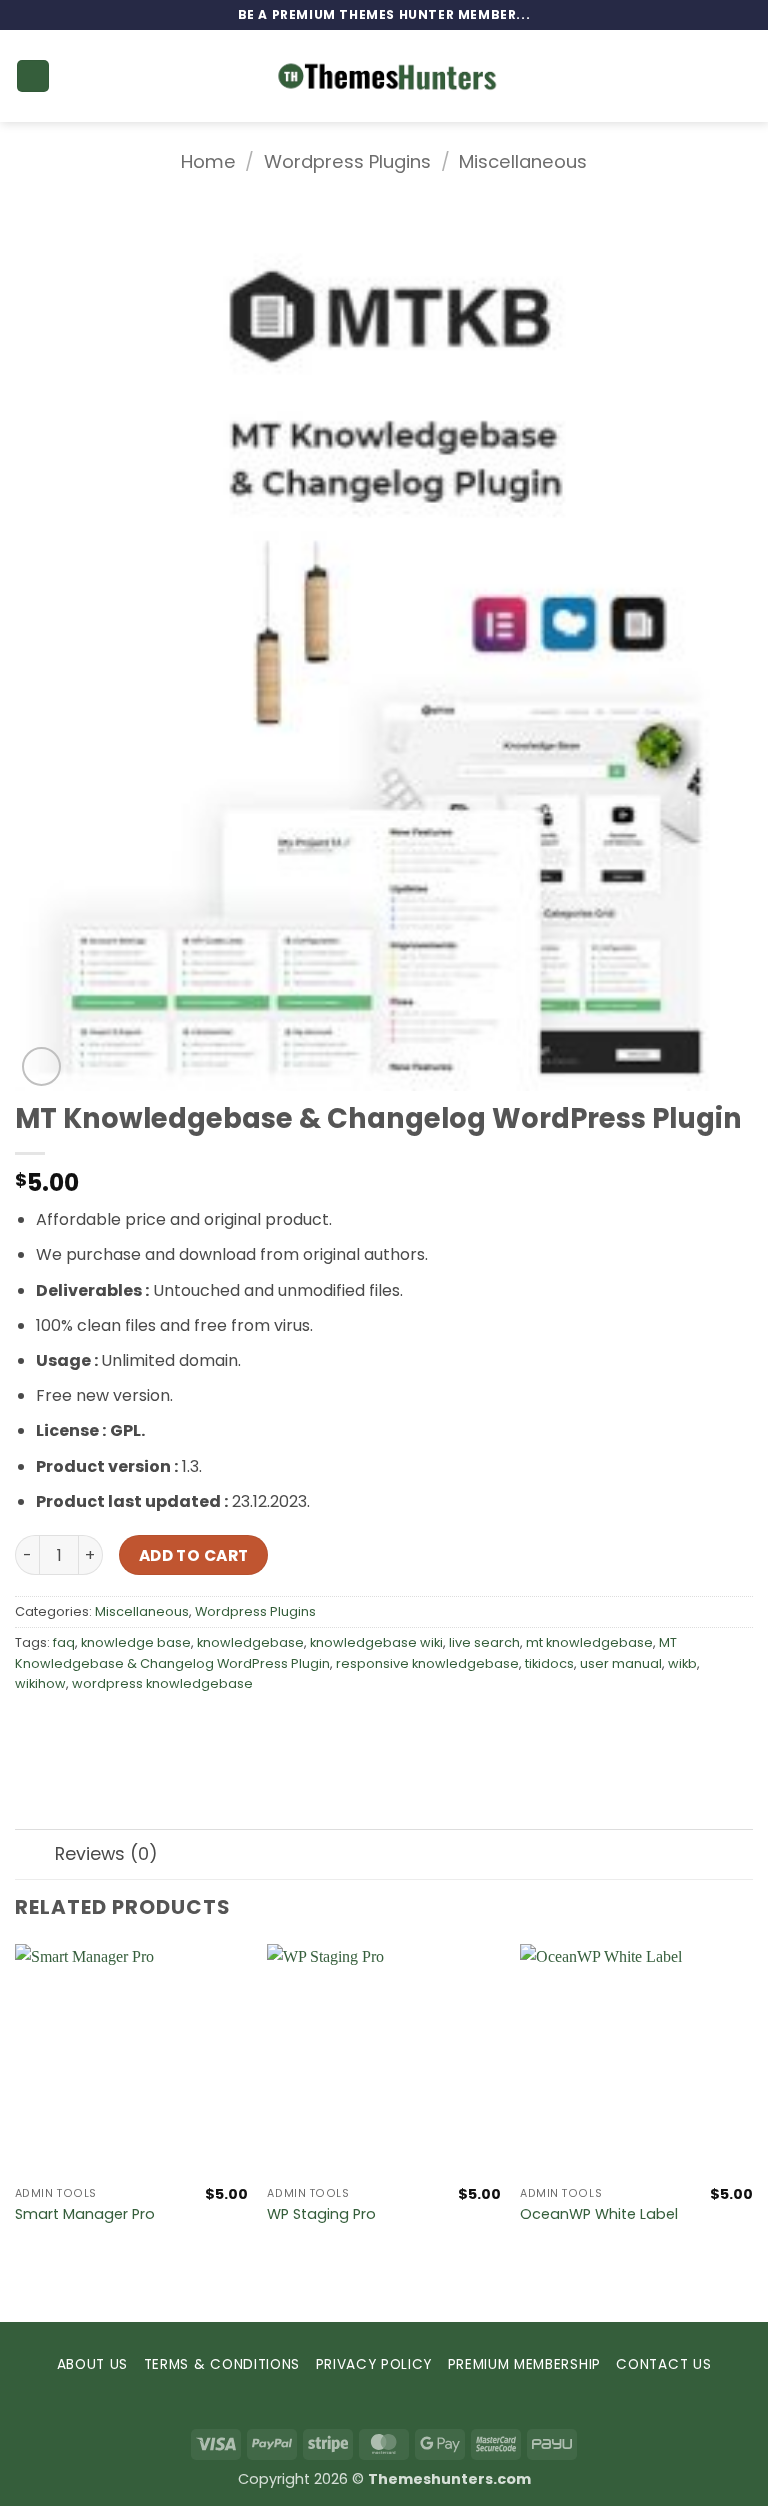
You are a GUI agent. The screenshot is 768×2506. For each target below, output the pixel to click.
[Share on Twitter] (105, 1729)
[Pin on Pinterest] (177, 1729)
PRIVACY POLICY (374, 2364)
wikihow (40, 1683)
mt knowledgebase (589, 1642)
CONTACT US (663, 2364)
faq (64, 1642)
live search (484, 1642)
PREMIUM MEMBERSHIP (524, 2364)
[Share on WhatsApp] (33, 1729)
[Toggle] (34, 1856)
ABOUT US (92, 2364)
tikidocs (549, 1663)
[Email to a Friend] (141, 1729)
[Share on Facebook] (69, 1729)
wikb (682, 1663)
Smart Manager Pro (85, 2214)
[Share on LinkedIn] (213, 1729)
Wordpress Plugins (347, 161)
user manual (621, 1663)
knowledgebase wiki (376, 1642)
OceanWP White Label (599, 2214)
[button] (33, 76)
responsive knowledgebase (427, 1663)
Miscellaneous (523, 161)
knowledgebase (250, 1642)
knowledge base (136, 1642)
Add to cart (194, 1555)
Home (208, 161)
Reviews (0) (106, 1854)
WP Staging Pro (321, 2214)
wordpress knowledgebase (162, 1683)
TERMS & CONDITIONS (222, 2364)
